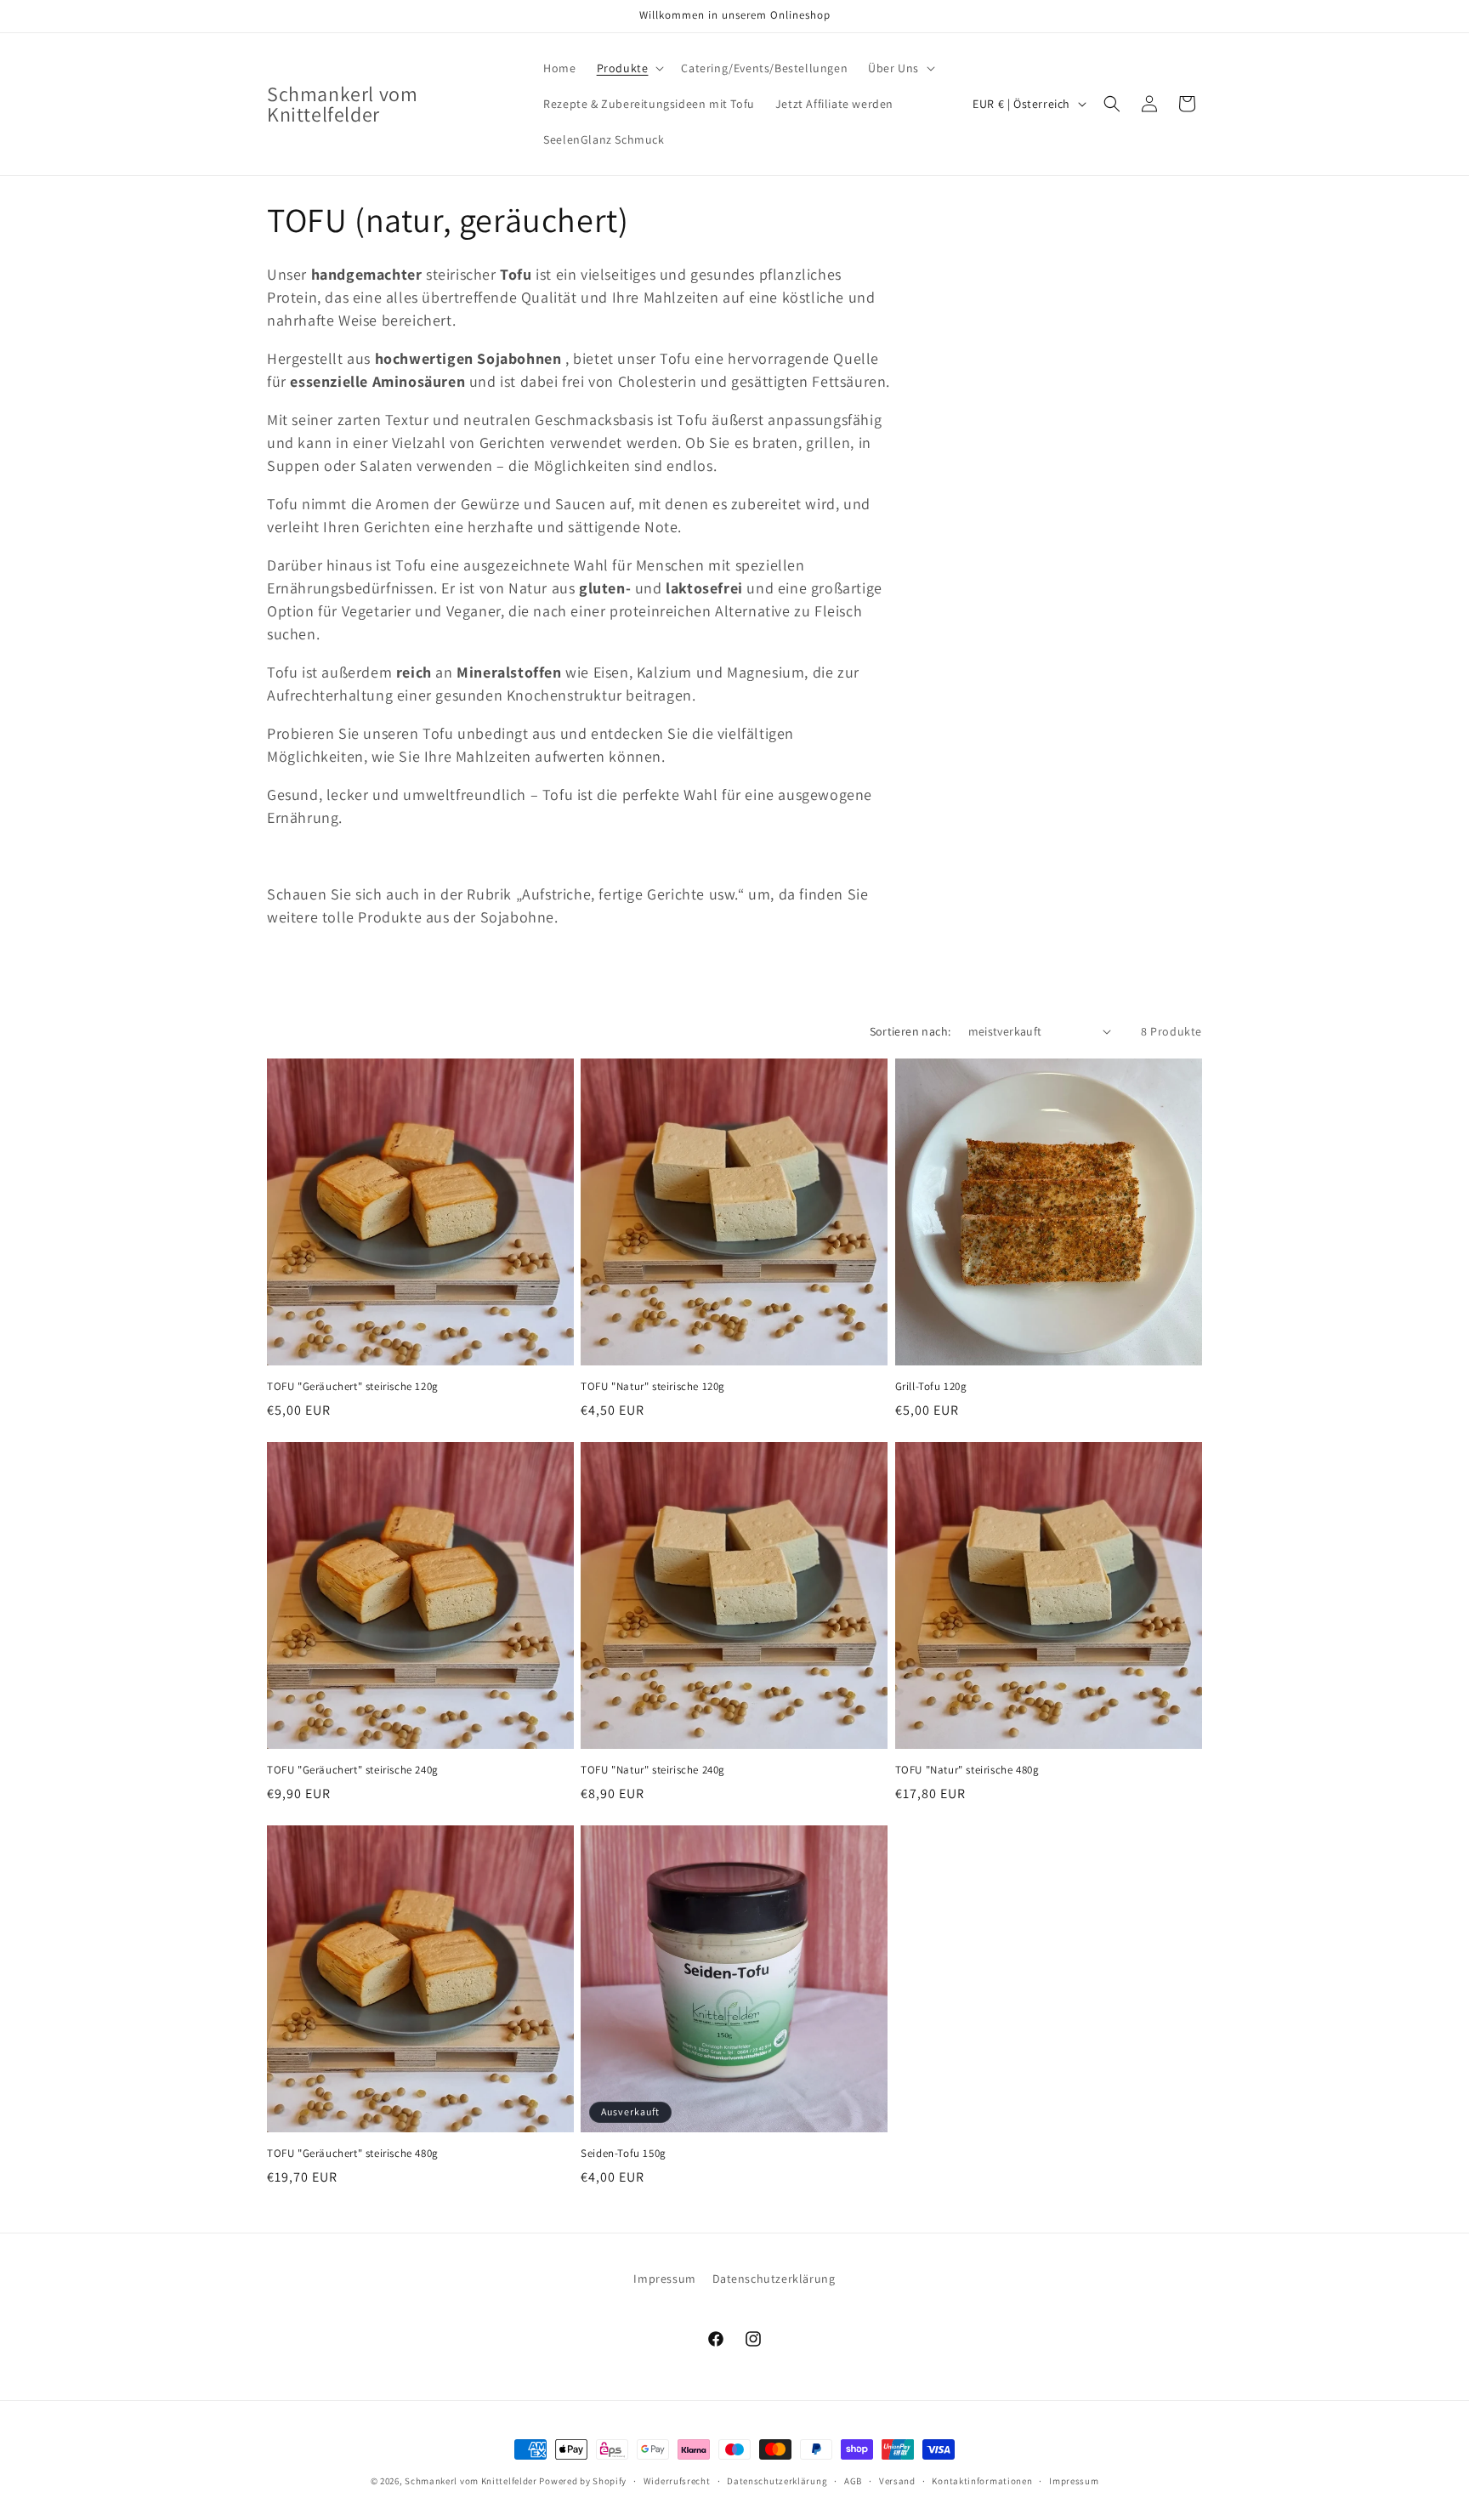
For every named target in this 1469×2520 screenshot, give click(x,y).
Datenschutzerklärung (774, 2279)
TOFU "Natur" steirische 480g (967, 1770)
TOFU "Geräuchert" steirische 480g (353, 2154)
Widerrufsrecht (677, 2480)
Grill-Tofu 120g (931, 1387)
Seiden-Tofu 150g (624, 2154)
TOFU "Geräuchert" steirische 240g (353, 1770)
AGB (853, 2480)
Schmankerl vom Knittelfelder (471, 2481)
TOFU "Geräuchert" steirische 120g (353, 1387)
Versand (897, 2480)
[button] (629, 68)
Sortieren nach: (910, 1031)
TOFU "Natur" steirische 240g (653, 1770)
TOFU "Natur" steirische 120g (653, 1387)
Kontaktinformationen (982, 2480)
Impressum (664, 2279)
